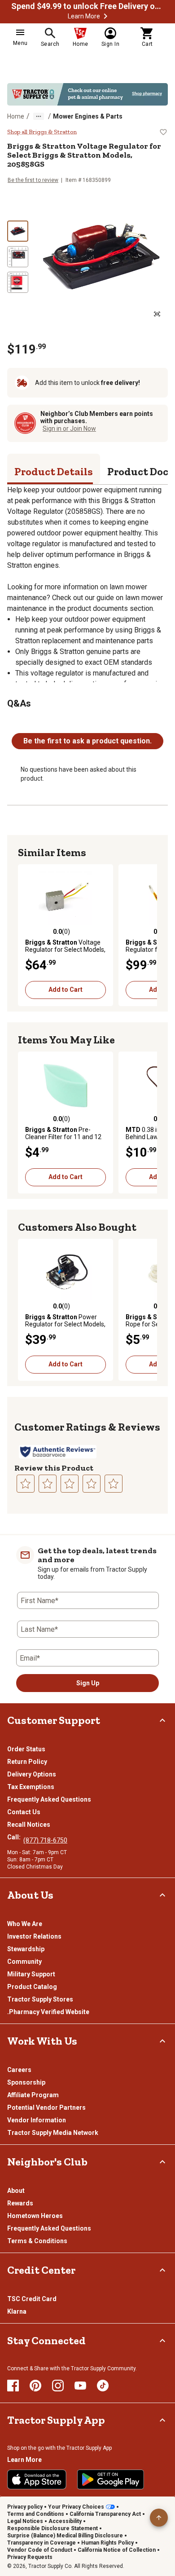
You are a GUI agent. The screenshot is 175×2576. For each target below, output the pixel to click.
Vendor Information (37, 2120)
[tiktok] (103, 2386)
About (16, 2191)
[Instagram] (58, 2386)
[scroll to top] (159, 2518)
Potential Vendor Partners (46, 2108)
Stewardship (26, 1949)
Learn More (84, 16)
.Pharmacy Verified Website (48, 2012)
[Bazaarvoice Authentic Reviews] (58, 1452)
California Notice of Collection (117, 2550)
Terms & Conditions (37, 2241)
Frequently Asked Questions (49, 1799)
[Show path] (39, 116)
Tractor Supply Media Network (53, 2133)
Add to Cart (66, 990)
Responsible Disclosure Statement (52, 2528)
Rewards (20, 2203)
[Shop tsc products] (87, 94)
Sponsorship (26, 2082)
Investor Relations (34, 1936)
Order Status (26, 1749)
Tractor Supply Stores (40, 1999)
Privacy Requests (30, 2557)
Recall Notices (29, 1825)
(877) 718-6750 (45, 1840)
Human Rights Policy (107, 2543)
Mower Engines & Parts (88, 116)
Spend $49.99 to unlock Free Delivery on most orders (87, 6)
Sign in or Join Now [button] (69, 429)
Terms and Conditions (36, 2514)
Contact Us (24, 1812)
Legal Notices (25, 2521)
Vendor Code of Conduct (40, 2550)
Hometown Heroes (35, 2216)
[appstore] (37, 2479)
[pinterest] (35, 2386)
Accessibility (65, 2521)
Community (24, 1962)
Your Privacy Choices (76, 2507)
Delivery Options (32, 1774)
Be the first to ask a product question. (87, 741)
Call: (15, 1837)
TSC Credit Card (32, 2299)
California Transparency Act (105, 2514)
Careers (19, 2070)
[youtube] (80, 2386)
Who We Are (25, 1924)
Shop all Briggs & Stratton (42, 132)
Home (16, 116)
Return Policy (27, 1762)
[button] (105, 16)
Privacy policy (25, 2507)
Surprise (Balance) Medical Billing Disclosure (65, 2536)
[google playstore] (111, 2479)
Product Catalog (32, 1987)
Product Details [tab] (54, 471)
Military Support (31, 1974)
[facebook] (13, 2386)
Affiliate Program (33, 2095)
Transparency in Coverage (42, 2543)
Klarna (17, 2311)
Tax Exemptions (31, 1787)
